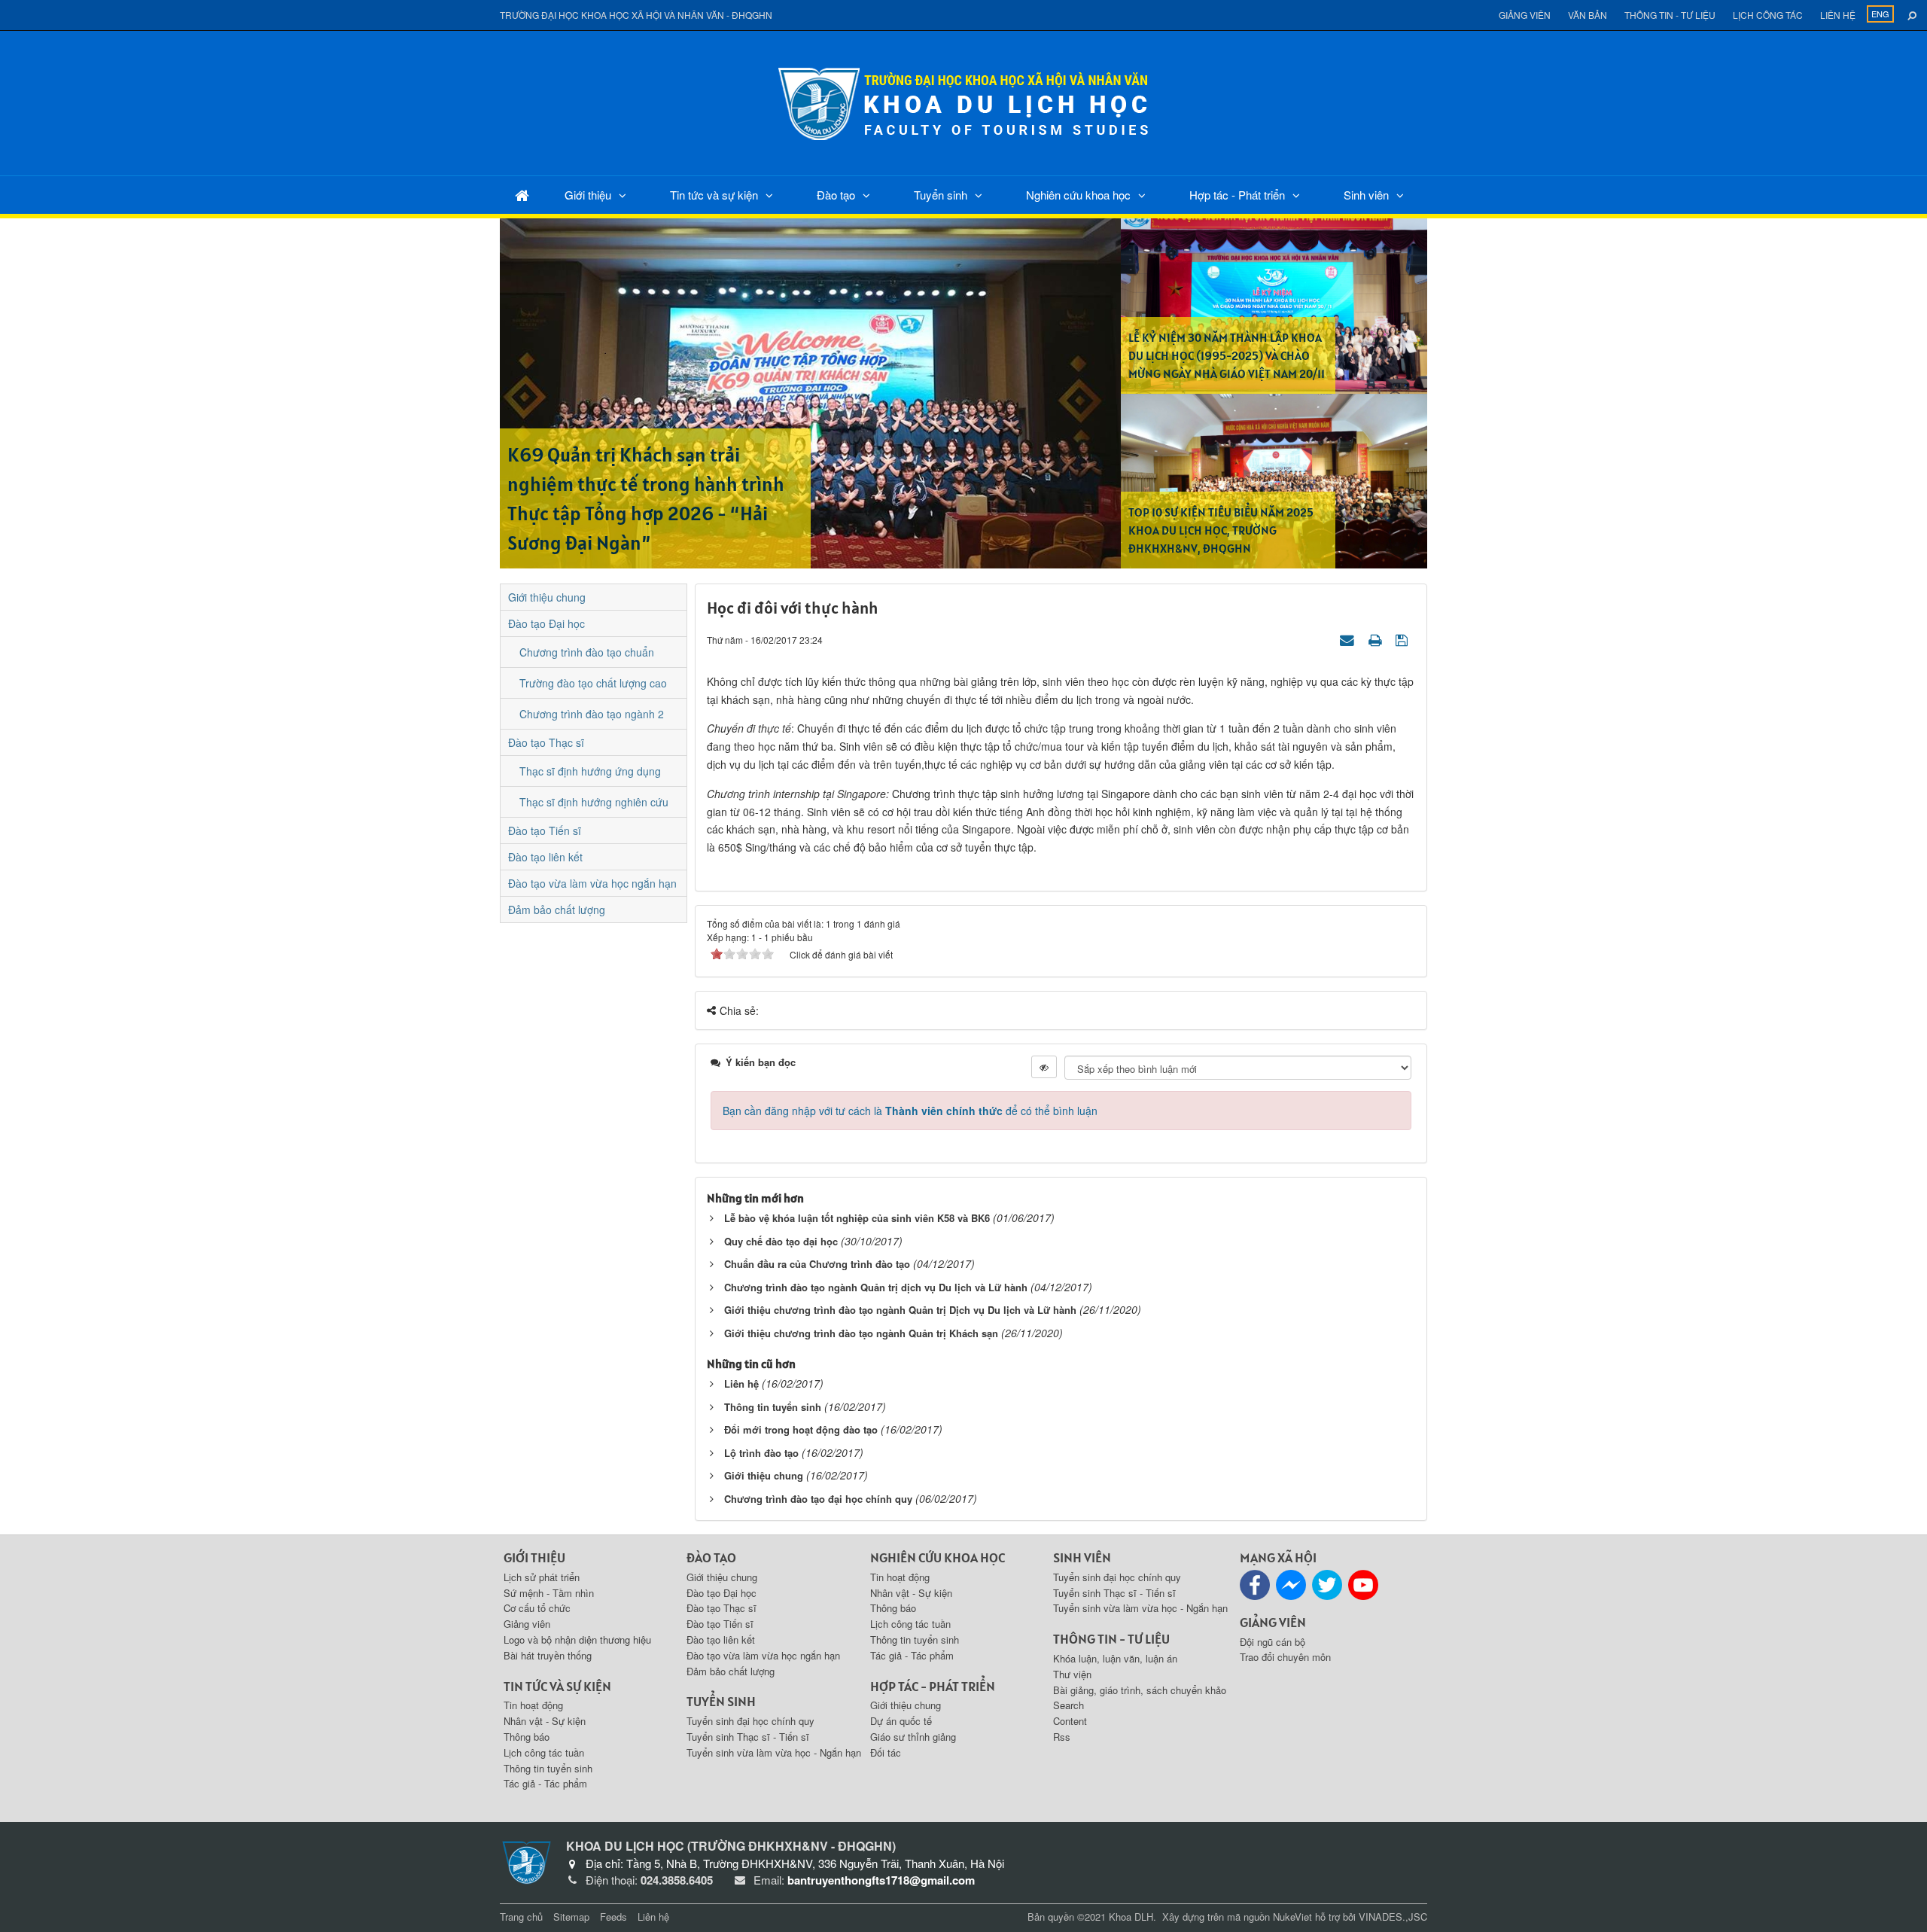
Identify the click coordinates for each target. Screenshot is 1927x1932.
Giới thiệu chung (764, 1475)
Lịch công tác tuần (544, 1752)
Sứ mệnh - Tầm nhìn (549, 1593)
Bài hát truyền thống (548, 1655)
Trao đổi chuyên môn (1285, 1657)
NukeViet (1292, 1917)
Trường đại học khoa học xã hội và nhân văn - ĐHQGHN (636, 15)
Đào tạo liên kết (545, 857)
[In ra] (1377, 639)
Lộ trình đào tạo (761, 1453)
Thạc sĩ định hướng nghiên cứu (594, 802)
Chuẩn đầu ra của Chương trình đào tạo (817, 1264)
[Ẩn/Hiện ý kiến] (1044, 1067)
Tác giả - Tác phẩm (545, 1783)
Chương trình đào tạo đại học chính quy (818, 1499)
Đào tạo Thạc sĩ (546, 742)
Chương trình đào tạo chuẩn (587, 652)
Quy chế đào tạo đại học (781, 1241)
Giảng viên (1525, 15)
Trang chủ (521, 1917)
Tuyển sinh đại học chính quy (750, 1721)
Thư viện (1072, 1674)
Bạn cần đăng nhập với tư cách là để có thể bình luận (910, 1111)
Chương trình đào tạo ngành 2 (592, 714)
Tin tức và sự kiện (714, 195)
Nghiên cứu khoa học (1078, 195)
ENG (1880, 14)
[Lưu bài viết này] (1403, 639)
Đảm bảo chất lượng (557, 910)
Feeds (613, 1917)
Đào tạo (836, 195)
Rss (1062, 1737)
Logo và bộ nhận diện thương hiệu (577, 1639)
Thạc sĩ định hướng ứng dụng (590, 771)
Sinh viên (1366, 195)
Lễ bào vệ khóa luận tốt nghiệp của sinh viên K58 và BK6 (857, 1218)
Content (1070, 1721)
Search (1069, 1705)
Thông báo (527, 1737)
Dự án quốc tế (901, 1721)
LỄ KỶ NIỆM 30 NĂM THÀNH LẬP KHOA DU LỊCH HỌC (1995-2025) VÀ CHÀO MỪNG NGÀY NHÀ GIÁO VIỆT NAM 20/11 (1227, 355)
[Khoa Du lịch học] (963, 102)
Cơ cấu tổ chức (537, 1608)
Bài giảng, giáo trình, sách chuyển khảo (1140, 1690)
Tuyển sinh (941, 195)
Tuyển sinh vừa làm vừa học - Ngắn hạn (774, 1752)
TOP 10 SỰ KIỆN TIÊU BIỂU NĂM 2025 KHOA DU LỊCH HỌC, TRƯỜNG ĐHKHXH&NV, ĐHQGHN (1221, 530)
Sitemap (571, 1917)
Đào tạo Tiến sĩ (545, 830)
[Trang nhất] (522, 195)
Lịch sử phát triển (542, 1577)
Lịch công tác (1768, 15)
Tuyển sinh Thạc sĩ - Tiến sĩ (748, 1737)
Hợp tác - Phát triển (1237, 195)
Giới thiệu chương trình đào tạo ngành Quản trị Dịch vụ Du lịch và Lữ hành (900, 1310)
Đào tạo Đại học (546, 623)
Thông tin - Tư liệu (1670, 15)
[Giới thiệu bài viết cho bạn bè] (1349, 639)
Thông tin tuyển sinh (773, 1407)
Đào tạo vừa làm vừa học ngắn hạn (592, 883)
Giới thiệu (588, 195)
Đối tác (886, 1752)
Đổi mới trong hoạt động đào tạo (801, 1429)
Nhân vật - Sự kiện (545, 1721)
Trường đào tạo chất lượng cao (593, 683)
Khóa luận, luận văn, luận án (1115, 1658)
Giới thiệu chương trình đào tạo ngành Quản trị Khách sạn (861, 1333)
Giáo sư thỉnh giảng (913, 1737)
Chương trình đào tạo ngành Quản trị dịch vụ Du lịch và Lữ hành (876, 1287)
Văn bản (1588, 15)
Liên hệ (1838, 15)
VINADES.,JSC (1393, 1917)
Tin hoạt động (533, 1705)
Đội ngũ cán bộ (1272, 1642)
